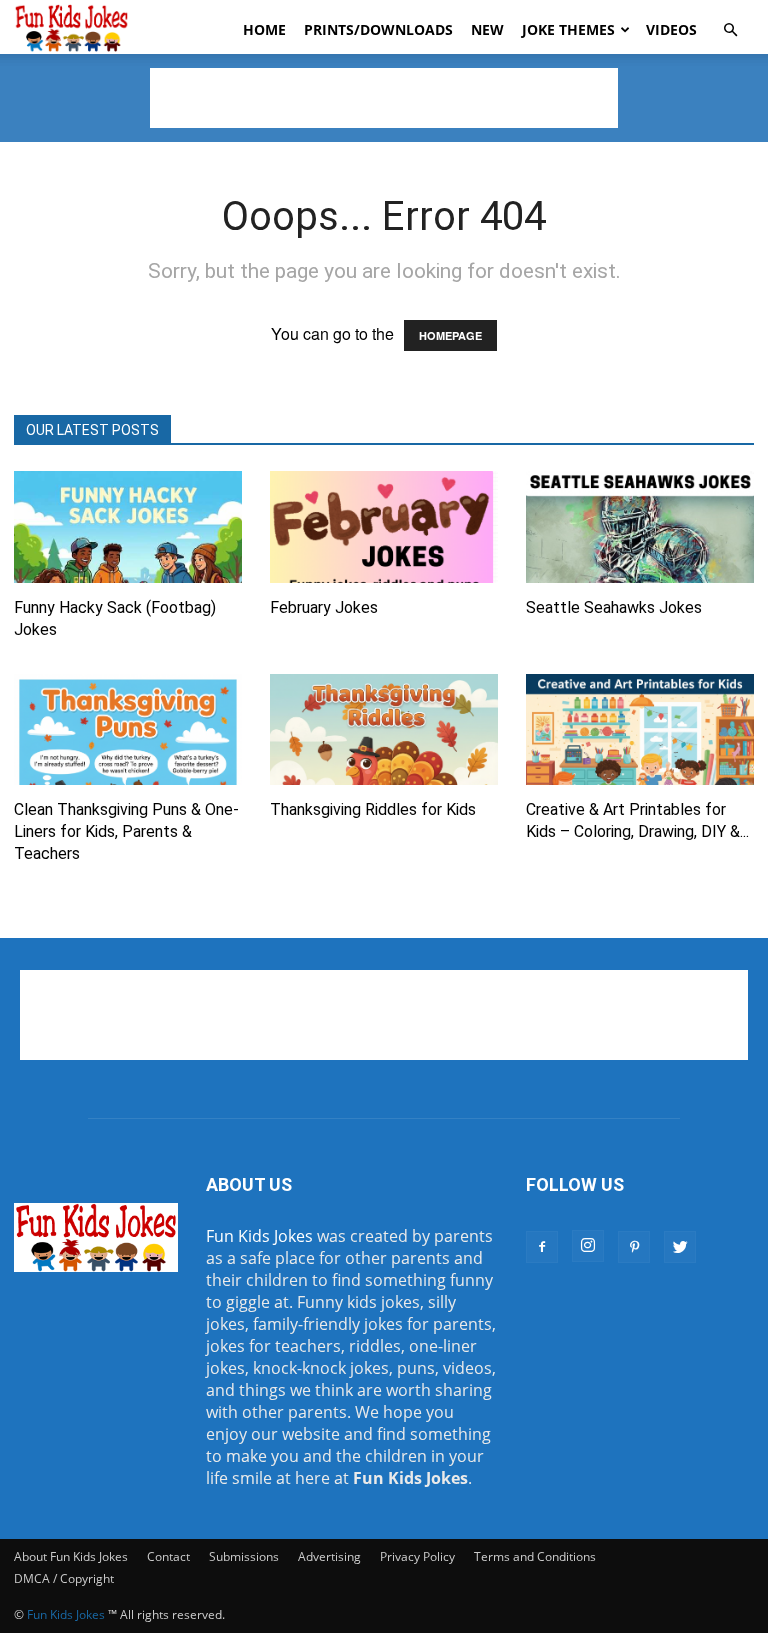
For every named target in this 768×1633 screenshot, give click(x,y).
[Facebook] (542, 1247)
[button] (730, 30)
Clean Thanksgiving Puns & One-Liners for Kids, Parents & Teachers (126, 831)
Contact (168, 1556)
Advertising (329, 1556)
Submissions (244, 1556)
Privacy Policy (417, 1556)
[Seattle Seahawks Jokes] (640, 527)
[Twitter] (680, 1247)
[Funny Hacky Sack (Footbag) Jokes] (128, 527)
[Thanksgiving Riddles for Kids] (384, 730)
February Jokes (324, 607)
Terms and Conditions (535, 1556)
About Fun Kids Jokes (71, 1556)
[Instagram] (588, 1246)
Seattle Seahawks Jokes (614, 607)
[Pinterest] (634, 1247)
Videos (671, 29)
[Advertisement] (384, 98)
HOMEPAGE (450, 335)
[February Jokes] (384, 527)
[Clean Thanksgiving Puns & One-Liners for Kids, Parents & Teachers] (128, 730)
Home (264, 29)
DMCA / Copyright (64, 1578)
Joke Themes (568, 29)
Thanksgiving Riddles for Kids (373, 809)
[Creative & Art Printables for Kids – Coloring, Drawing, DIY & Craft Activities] (640, 730)
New (487, 29)
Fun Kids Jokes (259, 1236)
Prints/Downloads (378, 29)
